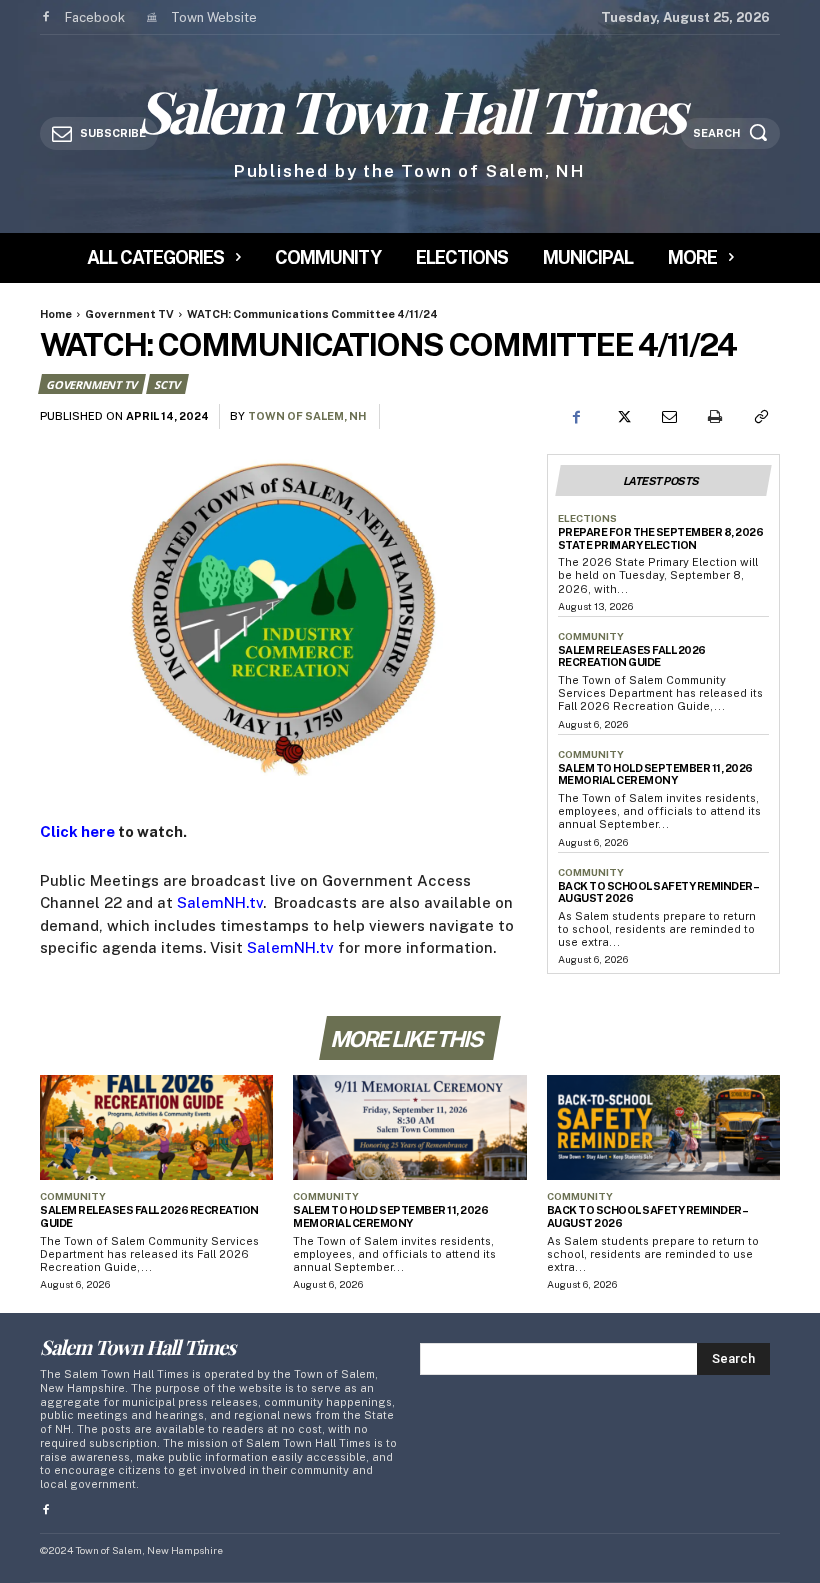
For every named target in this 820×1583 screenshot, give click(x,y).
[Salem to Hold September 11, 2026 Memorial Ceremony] (409, 1127)
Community (591, 636)
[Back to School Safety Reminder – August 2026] (663, 1127)
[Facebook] (45, 17)
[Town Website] (150, 17)
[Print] (714, 417)
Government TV (129, 314)
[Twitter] (622, 417)
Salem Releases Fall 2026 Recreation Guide (632, 656)
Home (56, 314)
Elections (587, 518)
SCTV (166, 384)
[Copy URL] (760, 417)
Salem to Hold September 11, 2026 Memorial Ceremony (655, 774)
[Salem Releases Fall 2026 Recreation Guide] (156, 1127)
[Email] (668, 417)
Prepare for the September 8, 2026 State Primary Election (661, 538)
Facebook (95, 17)
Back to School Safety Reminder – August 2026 (659, 892)
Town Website (214, 17)
